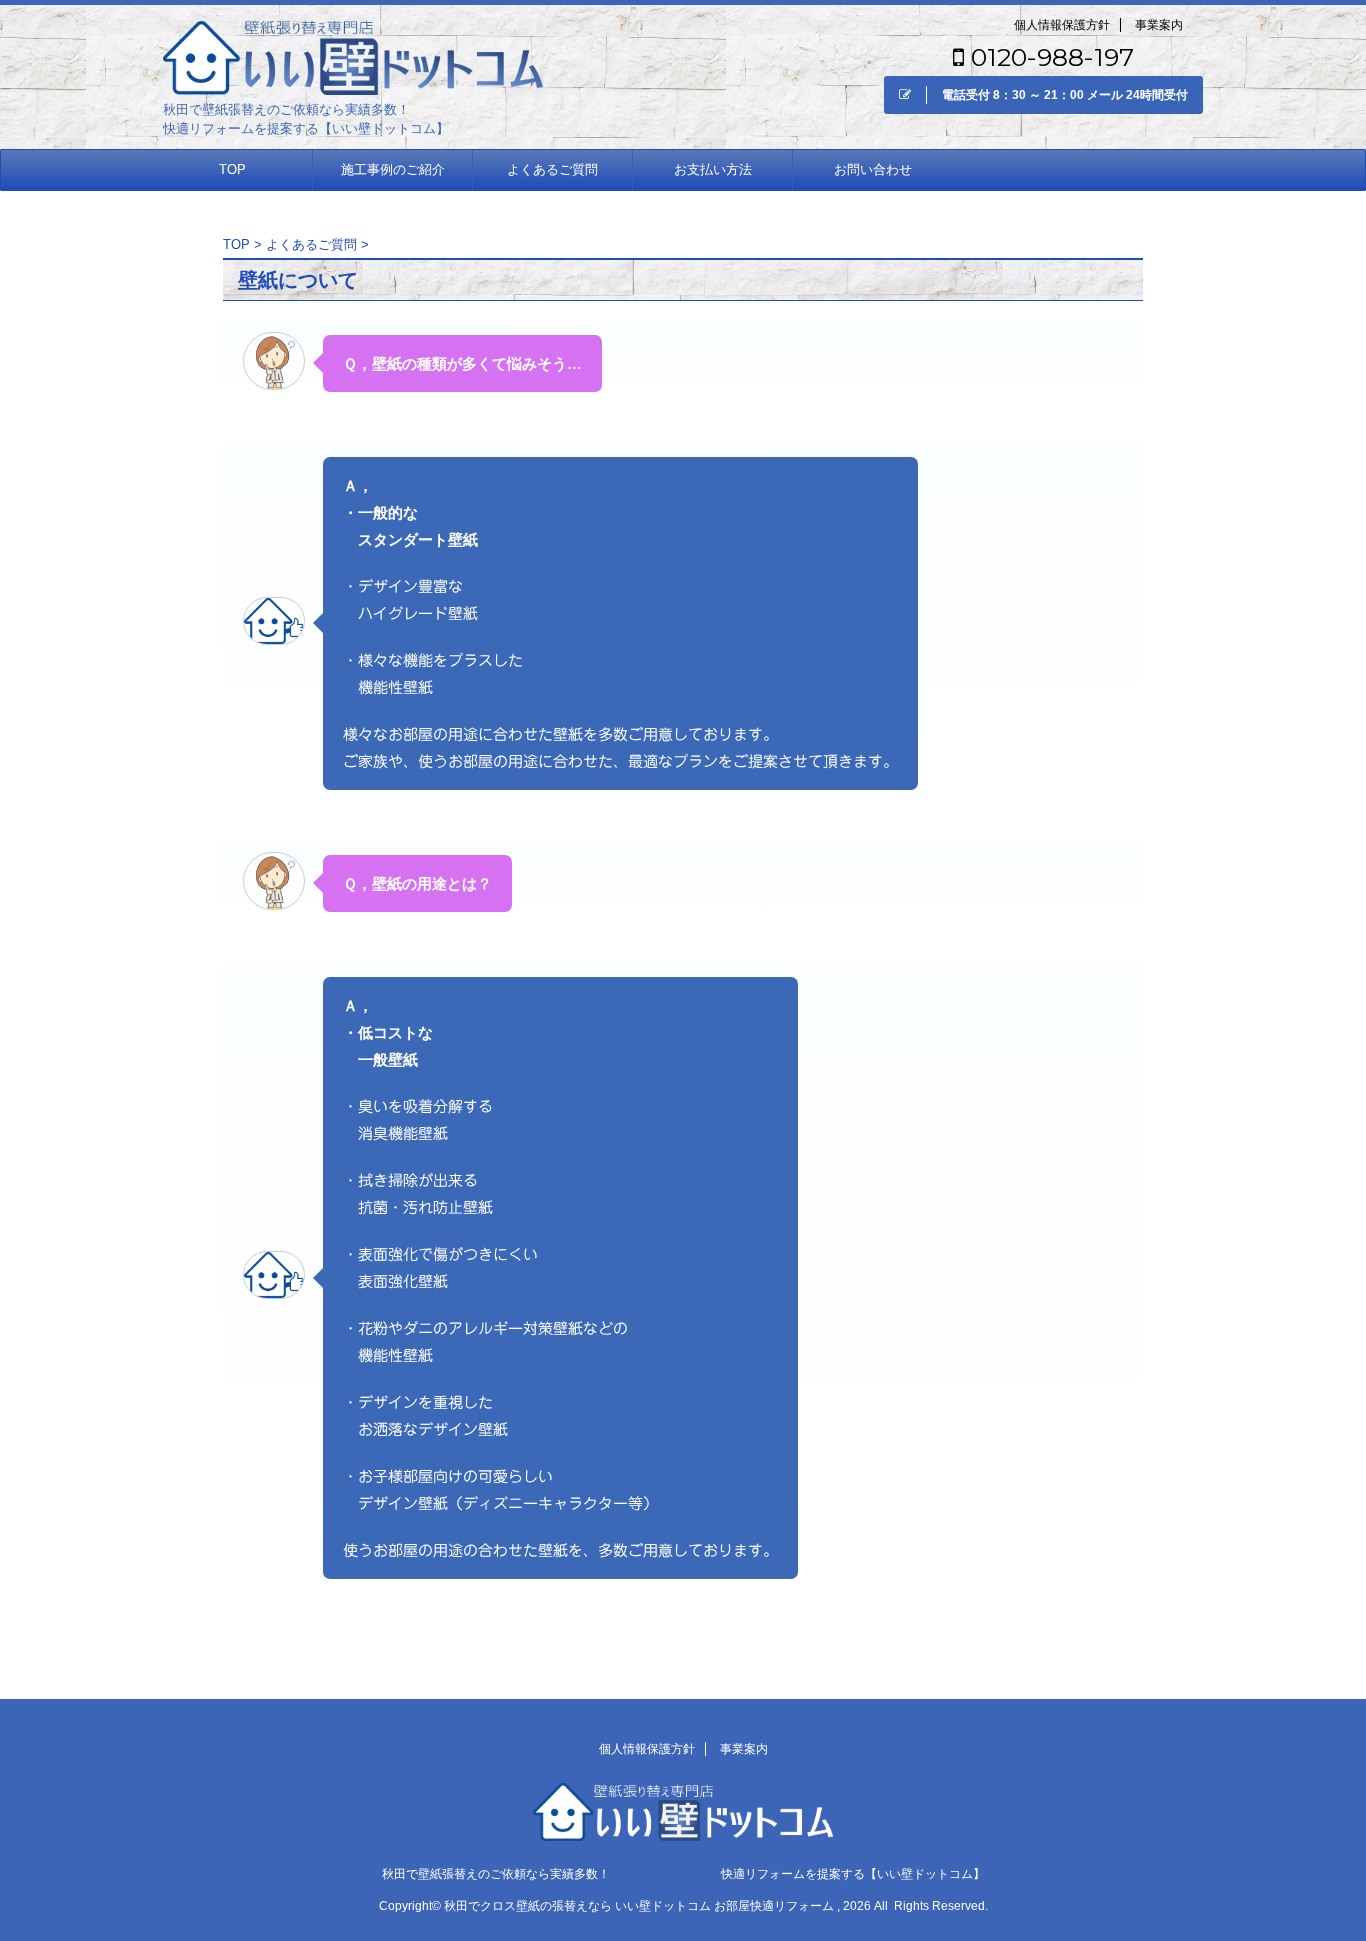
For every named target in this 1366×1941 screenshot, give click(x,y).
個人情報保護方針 (1062, 25)
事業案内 (1159, 25)
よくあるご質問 (552, 169)
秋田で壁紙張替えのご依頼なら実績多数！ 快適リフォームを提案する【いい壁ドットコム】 (683, 1874)
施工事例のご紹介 (393, 169)
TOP (232, 169)
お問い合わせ (873, 169)
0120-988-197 (1049, 57)
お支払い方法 (713, 169)
